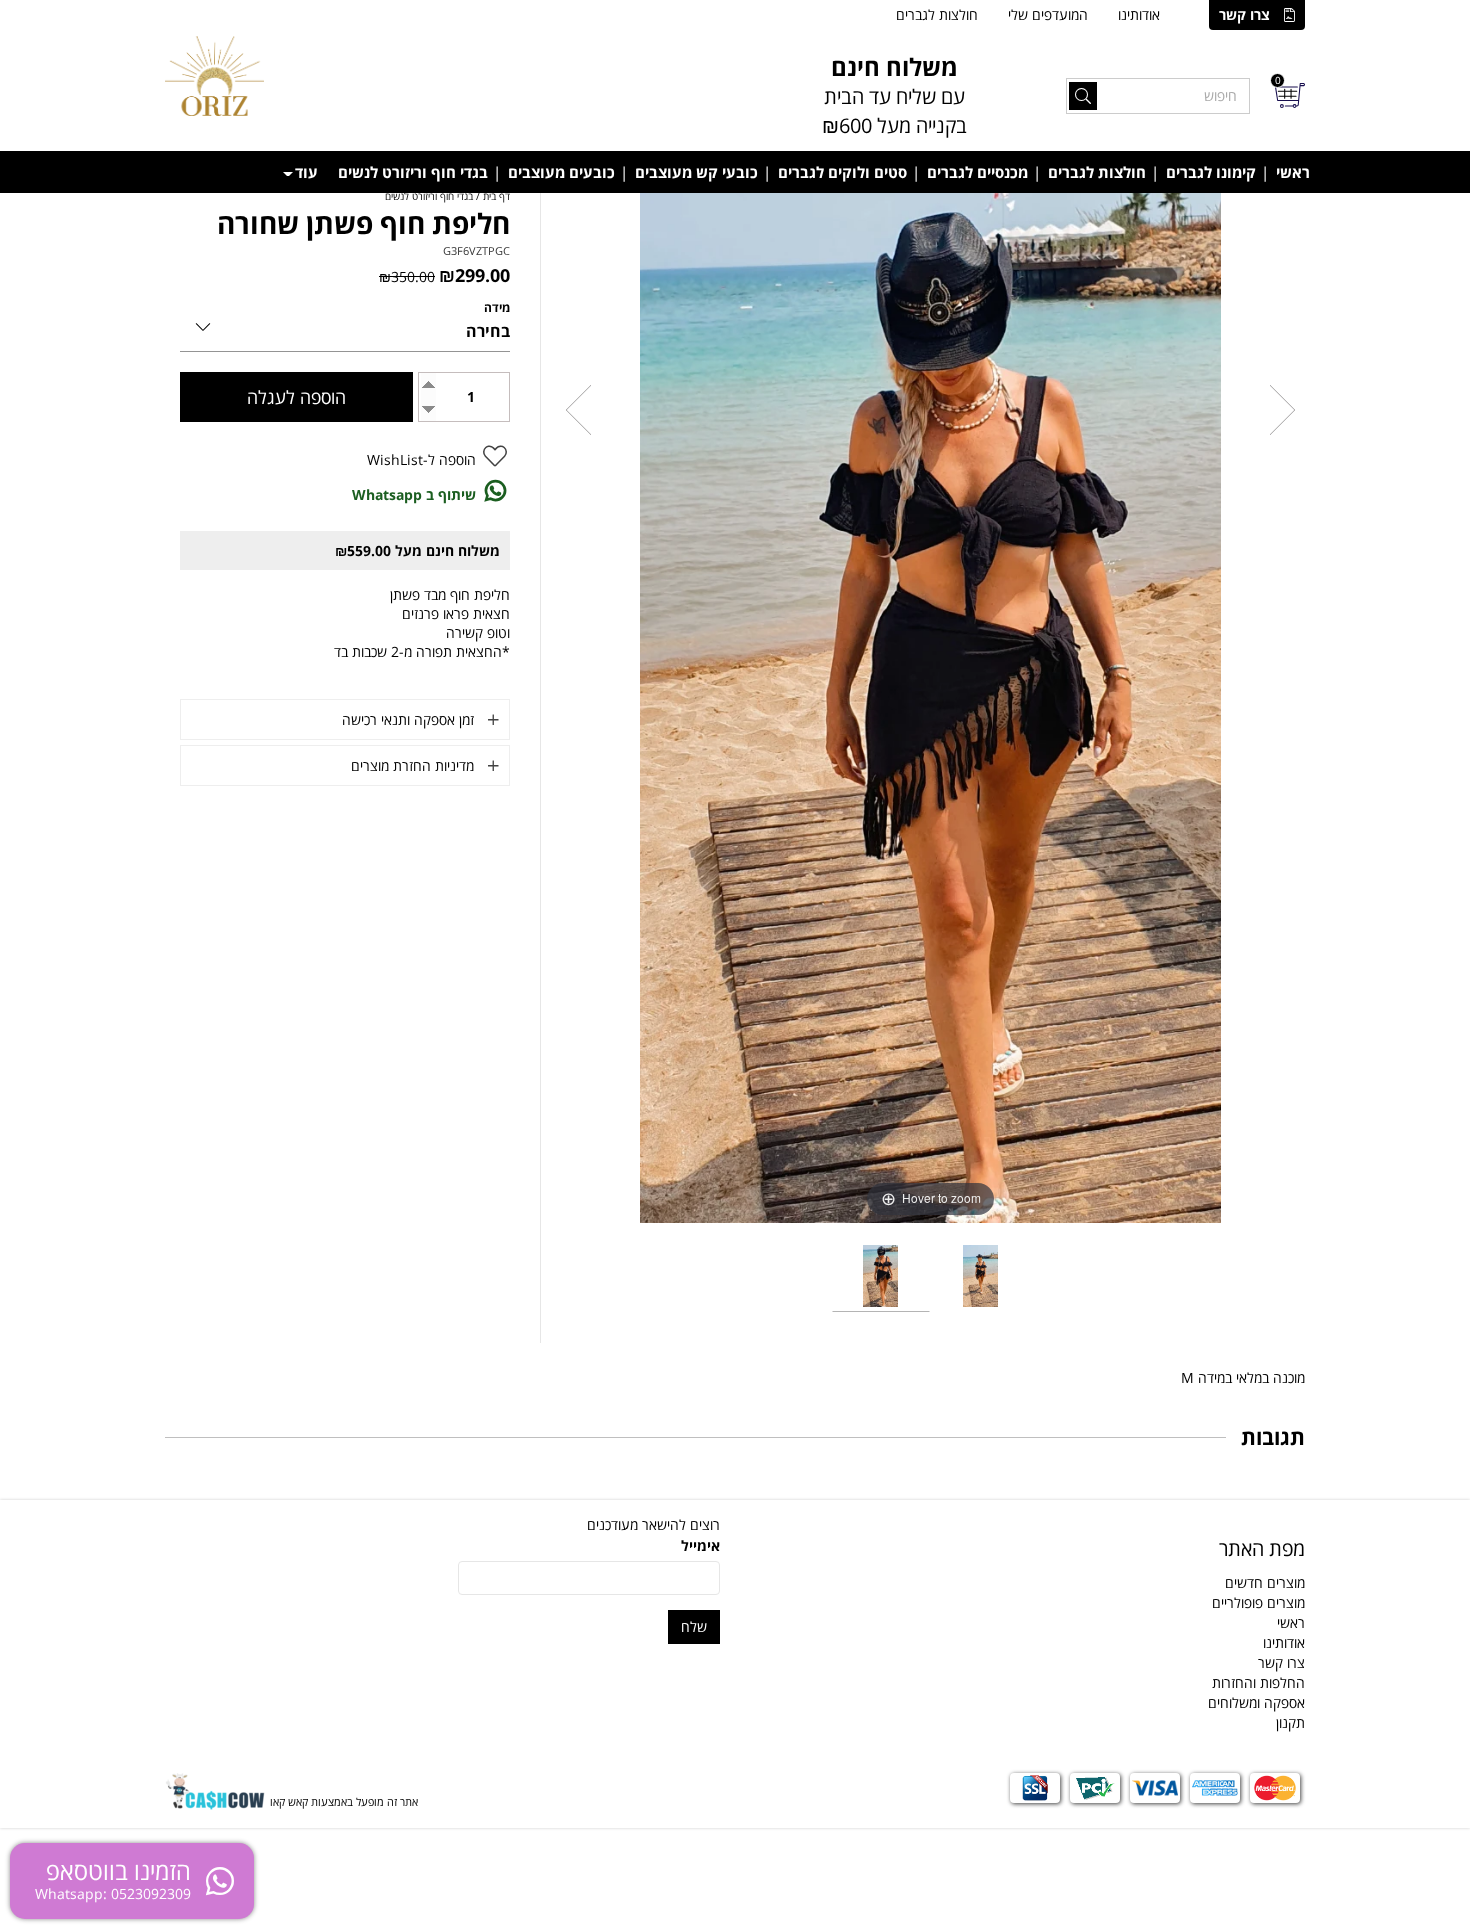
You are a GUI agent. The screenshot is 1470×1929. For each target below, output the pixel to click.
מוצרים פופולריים (1258, 1602)
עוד (306, 172)
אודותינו (1139, 14)
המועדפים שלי (1048, 14)
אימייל (700, 1545)
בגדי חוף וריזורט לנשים (413, 172)
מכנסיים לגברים (977, 172)
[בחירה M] (345, 323)
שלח (694, 1626)
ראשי (1293, 172)
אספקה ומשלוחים (1256, 1702)
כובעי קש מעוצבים (696, 172)
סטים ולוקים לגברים (842, 172)
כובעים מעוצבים (561, 172)
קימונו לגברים (1211, 172)
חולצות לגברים (937, 14)
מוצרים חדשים (1265, 1582)
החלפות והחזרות (1258, 1682)
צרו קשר (1244, 14)
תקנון (1290, 1722)
